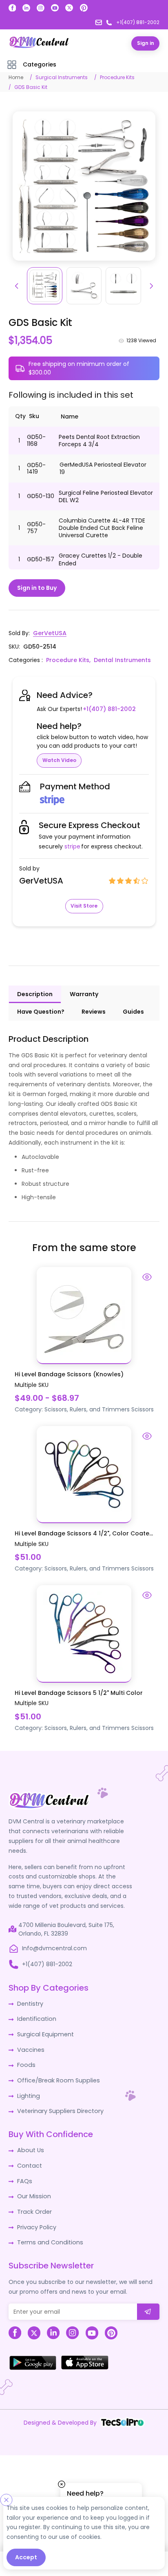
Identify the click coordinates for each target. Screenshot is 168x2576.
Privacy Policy (36, 2222)
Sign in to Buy (37, 587)
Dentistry (30, 2002)
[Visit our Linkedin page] (26, 8)
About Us (30, 2146)
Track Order (34, 2207)
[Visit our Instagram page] (41, 8)
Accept (26, 2557)
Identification (36, 2017)
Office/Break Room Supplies (57, 2078)
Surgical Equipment (45, 2032)
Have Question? (41, 1011)
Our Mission (33, 2192)
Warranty (84, 993)
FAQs (24, 2177)
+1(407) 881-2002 (109, 708)
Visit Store (84, 905)
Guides (133, 1011)
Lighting (28, 2093)
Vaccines (30, 2047)
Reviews (94, 1011)
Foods (25, 2062)
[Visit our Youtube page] (55, 8)
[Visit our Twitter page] (69, 8)
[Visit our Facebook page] (12, 8)
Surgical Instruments (62, 77)
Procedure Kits (117, 77)
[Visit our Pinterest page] (84, 8)
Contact (29, 2162)
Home (16, 77)
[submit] (148, 2306)
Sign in (146, 43)
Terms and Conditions (49, 2237)
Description (35, 993)
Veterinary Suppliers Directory (59, 2108)
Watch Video (59, 759)
